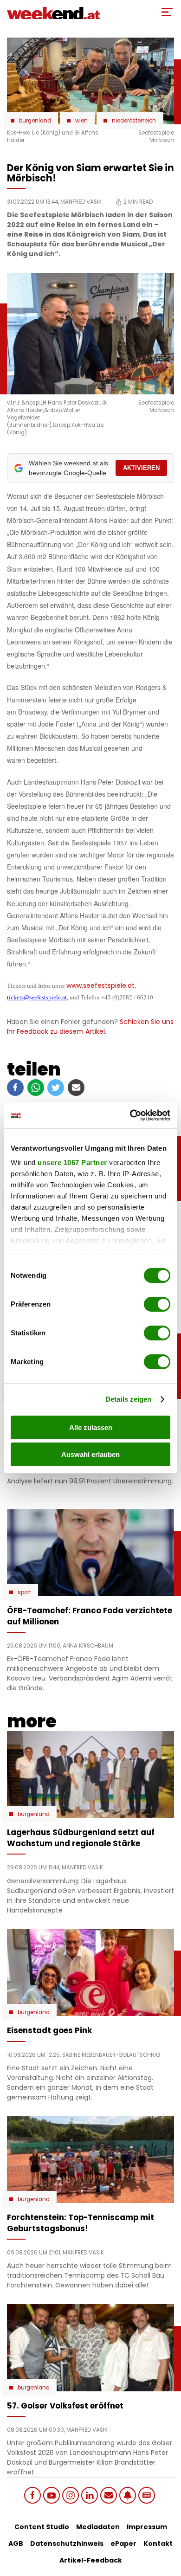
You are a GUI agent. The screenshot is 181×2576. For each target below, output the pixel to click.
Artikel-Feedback (91, 2560)
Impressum (147, 2527)
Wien (81, 121)
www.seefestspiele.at (100, 985)
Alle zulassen (91, 1427)
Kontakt (158, 2544)
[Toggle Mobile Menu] (167, 12)
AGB (16, 2544)
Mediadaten (98, 2527)
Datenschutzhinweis (67, 2544)
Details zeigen (128, 1399)
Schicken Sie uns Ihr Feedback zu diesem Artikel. (90, 1027)
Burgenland (35, 121)
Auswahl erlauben (90, 1454)
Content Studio (42, 2527)
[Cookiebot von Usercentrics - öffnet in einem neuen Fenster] (130, 1115)
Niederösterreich (134, 121)
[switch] (157, 1304)
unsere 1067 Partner (72, 1162)
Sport (24, 1592)
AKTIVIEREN (141, 468)
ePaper (123, 2544)
